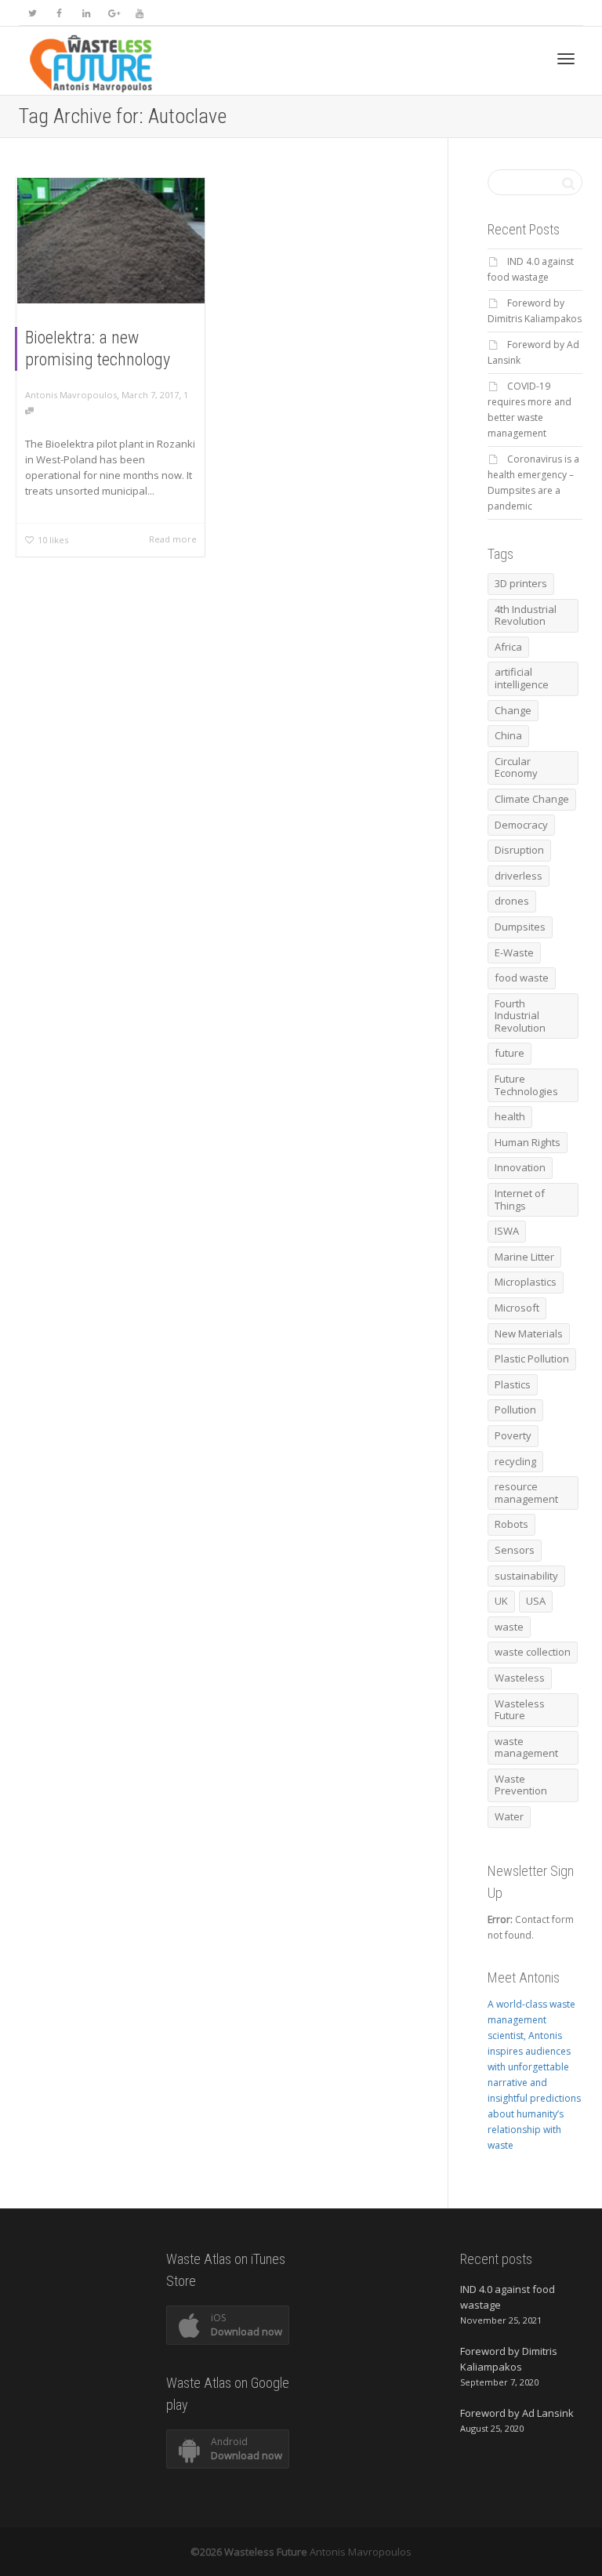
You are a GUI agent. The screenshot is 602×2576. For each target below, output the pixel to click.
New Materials (529, 1333)
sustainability (526, 1576)
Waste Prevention (521, 1785)
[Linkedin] (86, 13)
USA (536, 1601)
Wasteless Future (520, 1710)
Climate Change (532, 799)
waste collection (533, 1652)
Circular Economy (516, 767)
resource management (526, 1493)
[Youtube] (139, 13)
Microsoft (517, 1308)
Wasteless (520, 1678)
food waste (522, 978)
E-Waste (514, 952)
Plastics (513, 1384)
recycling (515, 1461)
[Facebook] (59, 13)
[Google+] (112, 13)
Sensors (515, 1550)
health (510, 1116)
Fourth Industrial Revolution (520, 1016)
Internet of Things (520, 1199)
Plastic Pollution (532, 1359)
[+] (111, 241)
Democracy (521, 825)
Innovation (520, 1167)
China (508, 735)
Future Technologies (526, 1085)
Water (509, 1816)
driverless (519, 876)
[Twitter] (33, 13)
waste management (526, 1747)
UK (501, 1601)
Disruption (519, 850)
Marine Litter (524, 1257)
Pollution (515, 1410)
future (510, 1053)
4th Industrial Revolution (526, 615)
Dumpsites (520, 927)
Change (513, 710)
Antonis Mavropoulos (361, 2552)
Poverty (513, 1435)
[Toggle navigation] (566, 59)
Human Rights (528, 1142)
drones (512, 901)
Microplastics (526, 1282)
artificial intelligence (522, 678)
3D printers (521, 583)
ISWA (507, 1231)
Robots (511, 1524)
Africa (508, 647)
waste (509, 1627)
